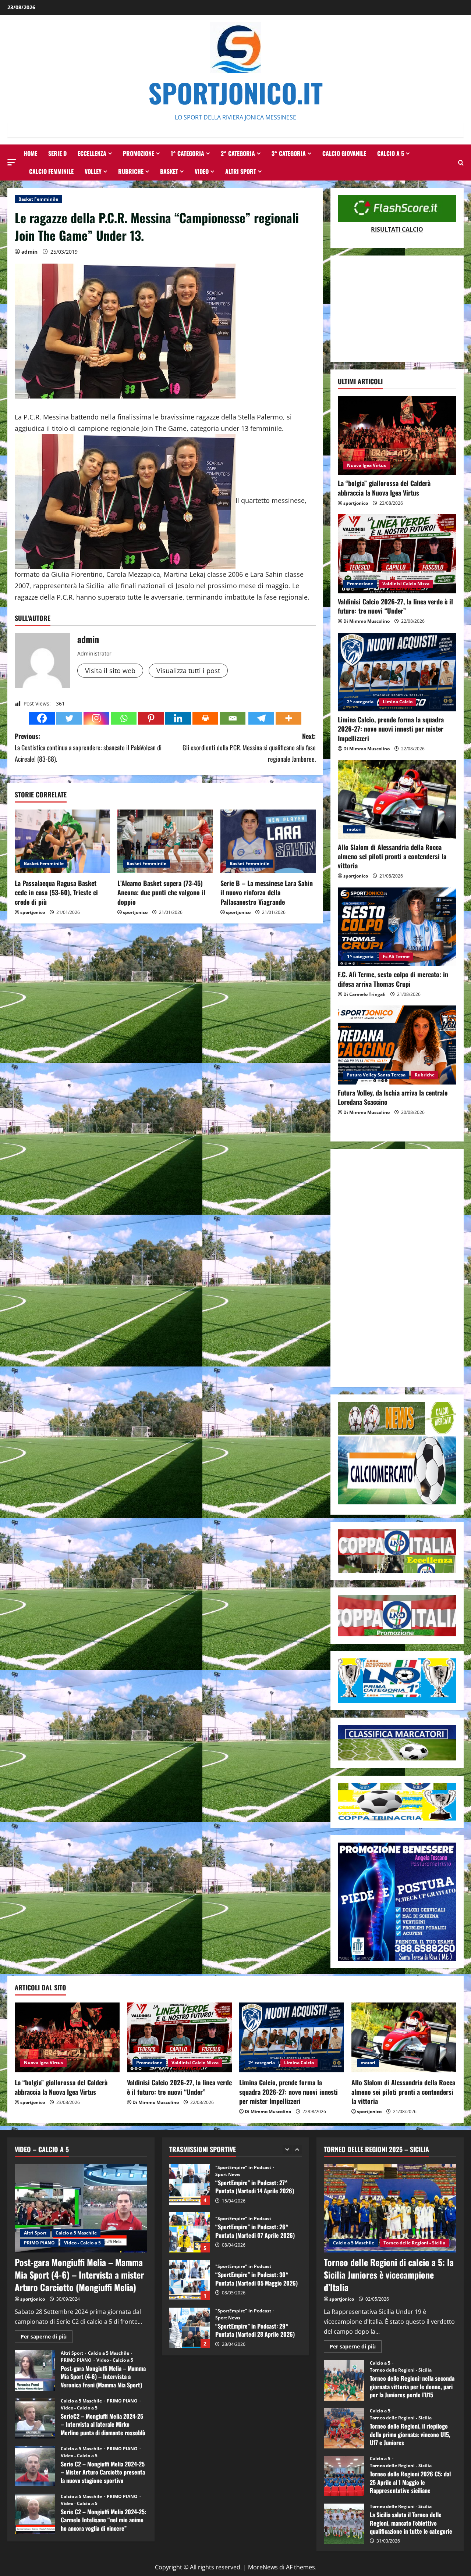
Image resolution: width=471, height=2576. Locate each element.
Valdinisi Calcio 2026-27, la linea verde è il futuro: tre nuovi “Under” (395, 606)
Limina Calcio (398, 702)
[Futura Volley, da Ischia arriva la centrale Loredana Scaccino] (397, 1045)
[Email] (233, 718)
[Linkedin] (178, 718)
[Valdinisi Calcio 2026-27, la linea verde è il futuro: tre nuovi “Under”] (397, 554)
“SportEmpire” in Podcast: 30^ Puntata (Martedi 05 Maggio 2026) (190, 2232)
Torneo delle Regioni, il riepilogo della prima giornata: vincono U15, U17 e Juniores (344, 2428)
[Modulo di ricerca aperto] (461, 163)
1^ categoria (187, 153)
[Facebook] (42, 718)
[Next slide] (297, 2149)
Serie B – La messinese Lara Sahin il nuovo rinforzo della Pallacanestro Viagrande (267, 892)
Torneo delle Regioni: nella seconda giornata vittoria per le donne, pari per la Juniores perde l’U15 (344, 2380)
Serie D (57, 153)
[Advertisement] (397, 309)
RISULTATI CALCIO (397, 229)
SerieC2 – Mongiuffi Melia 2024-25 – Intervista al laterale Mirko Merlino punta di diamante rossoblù (35, 2418)
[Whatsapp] (124, 718)
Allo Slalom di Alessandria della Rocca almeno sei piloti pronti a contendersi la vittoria (392, 856)
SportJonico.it (235, 92)
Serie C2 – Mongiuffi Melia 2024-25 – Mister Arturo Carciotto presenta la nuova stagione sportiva (35, 2466)
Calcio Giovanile (344, 153)
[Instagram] (96, 718)
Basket (169, 171)
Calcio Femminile (51, 171)
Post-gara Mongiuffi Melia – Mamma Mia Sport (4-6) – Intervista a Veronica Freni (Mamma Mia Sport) (35, 2370)
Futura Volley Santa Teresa (376, 1075)
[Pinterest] (151, 718)
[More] (288, 718)
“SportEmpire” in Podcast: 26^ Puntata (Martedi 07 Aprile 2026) (190, 2184)
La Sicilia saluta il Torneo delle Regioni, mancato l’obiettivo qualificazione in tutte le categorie (344, 2524)
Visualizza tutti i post (188, 671)
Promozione (139, 153)
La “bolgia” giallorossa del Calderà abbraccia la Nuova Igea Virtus (384, 488)
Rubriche (131, 171)
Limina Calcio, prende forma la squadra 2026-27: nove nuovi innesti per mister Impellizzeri (391, 729)
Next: (249, 747)
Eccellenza (92, 153)
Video (202, 171)
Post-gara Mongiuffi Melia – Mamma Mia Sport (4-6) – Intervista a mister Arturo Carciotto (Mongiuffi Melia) (79, 2274)
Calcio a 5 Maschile (76, 2233)
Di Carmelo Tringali (364, 994)
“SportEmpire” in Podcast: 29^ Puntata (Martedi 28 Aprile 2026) (190, 2280)
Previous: (88, 747)
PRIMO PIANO (39, 2243)
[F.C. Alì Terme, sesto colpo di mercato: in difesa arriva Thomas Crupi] (397, 927)
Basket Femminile (38, 199)
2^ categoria (238, 153)
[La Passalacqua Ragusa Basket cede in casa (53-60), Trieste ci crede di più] (62, 841)
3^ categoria (289, 153)
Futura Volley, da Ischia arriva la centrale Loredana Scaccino (393, 1097)
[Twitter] (69, 718)
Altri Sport (241, 171)
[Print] (205, 718)
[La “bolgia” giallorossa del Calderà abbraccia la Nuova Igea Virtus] (397, 436)
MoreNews (263, 2567)
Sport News (228, 2270)
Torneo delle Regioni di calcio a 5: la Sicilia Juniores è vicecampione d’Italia (389, 2274)
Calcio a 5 (391, 153)
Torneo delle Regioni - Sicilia (414, 2243)
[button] (12, 162)
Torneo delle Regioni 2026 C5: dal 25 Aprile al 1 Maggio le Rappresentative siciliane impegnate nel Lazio (344, 2476)
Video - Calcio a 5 (82, 2243)
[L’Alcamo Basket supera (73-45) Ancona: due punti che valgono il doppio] (165, 841)
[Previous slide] (287, 2149)
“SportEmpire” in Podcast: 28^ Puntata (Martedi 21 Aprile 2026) (190, 2328)
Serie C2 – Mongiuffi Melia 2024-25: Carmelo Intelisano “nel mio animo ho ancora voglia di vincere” (35, 2514)
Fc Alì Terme (396, 956)
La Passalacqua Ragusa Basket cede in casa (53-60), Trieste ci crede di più (56, 892)
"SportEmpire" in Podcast (243, 2171)
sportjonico (33, 912)
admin (29, 252)
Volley (93, 171)
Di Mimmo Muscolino (366, 621)
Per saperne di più (47, 2338)
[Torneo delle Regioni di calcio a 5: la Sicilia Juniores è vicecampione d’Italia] (390, 2208)
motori (354, 829)
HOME (30, 153)
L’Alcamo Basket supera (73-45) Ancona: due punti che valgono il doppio (161, 892)
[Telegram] (261, 718)
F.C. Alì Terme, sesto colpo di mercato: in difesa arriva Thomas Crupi (393, 979)
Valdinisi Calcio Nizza (406, 584)
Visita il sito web (110, 671)
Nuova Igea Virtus (366, 465)
